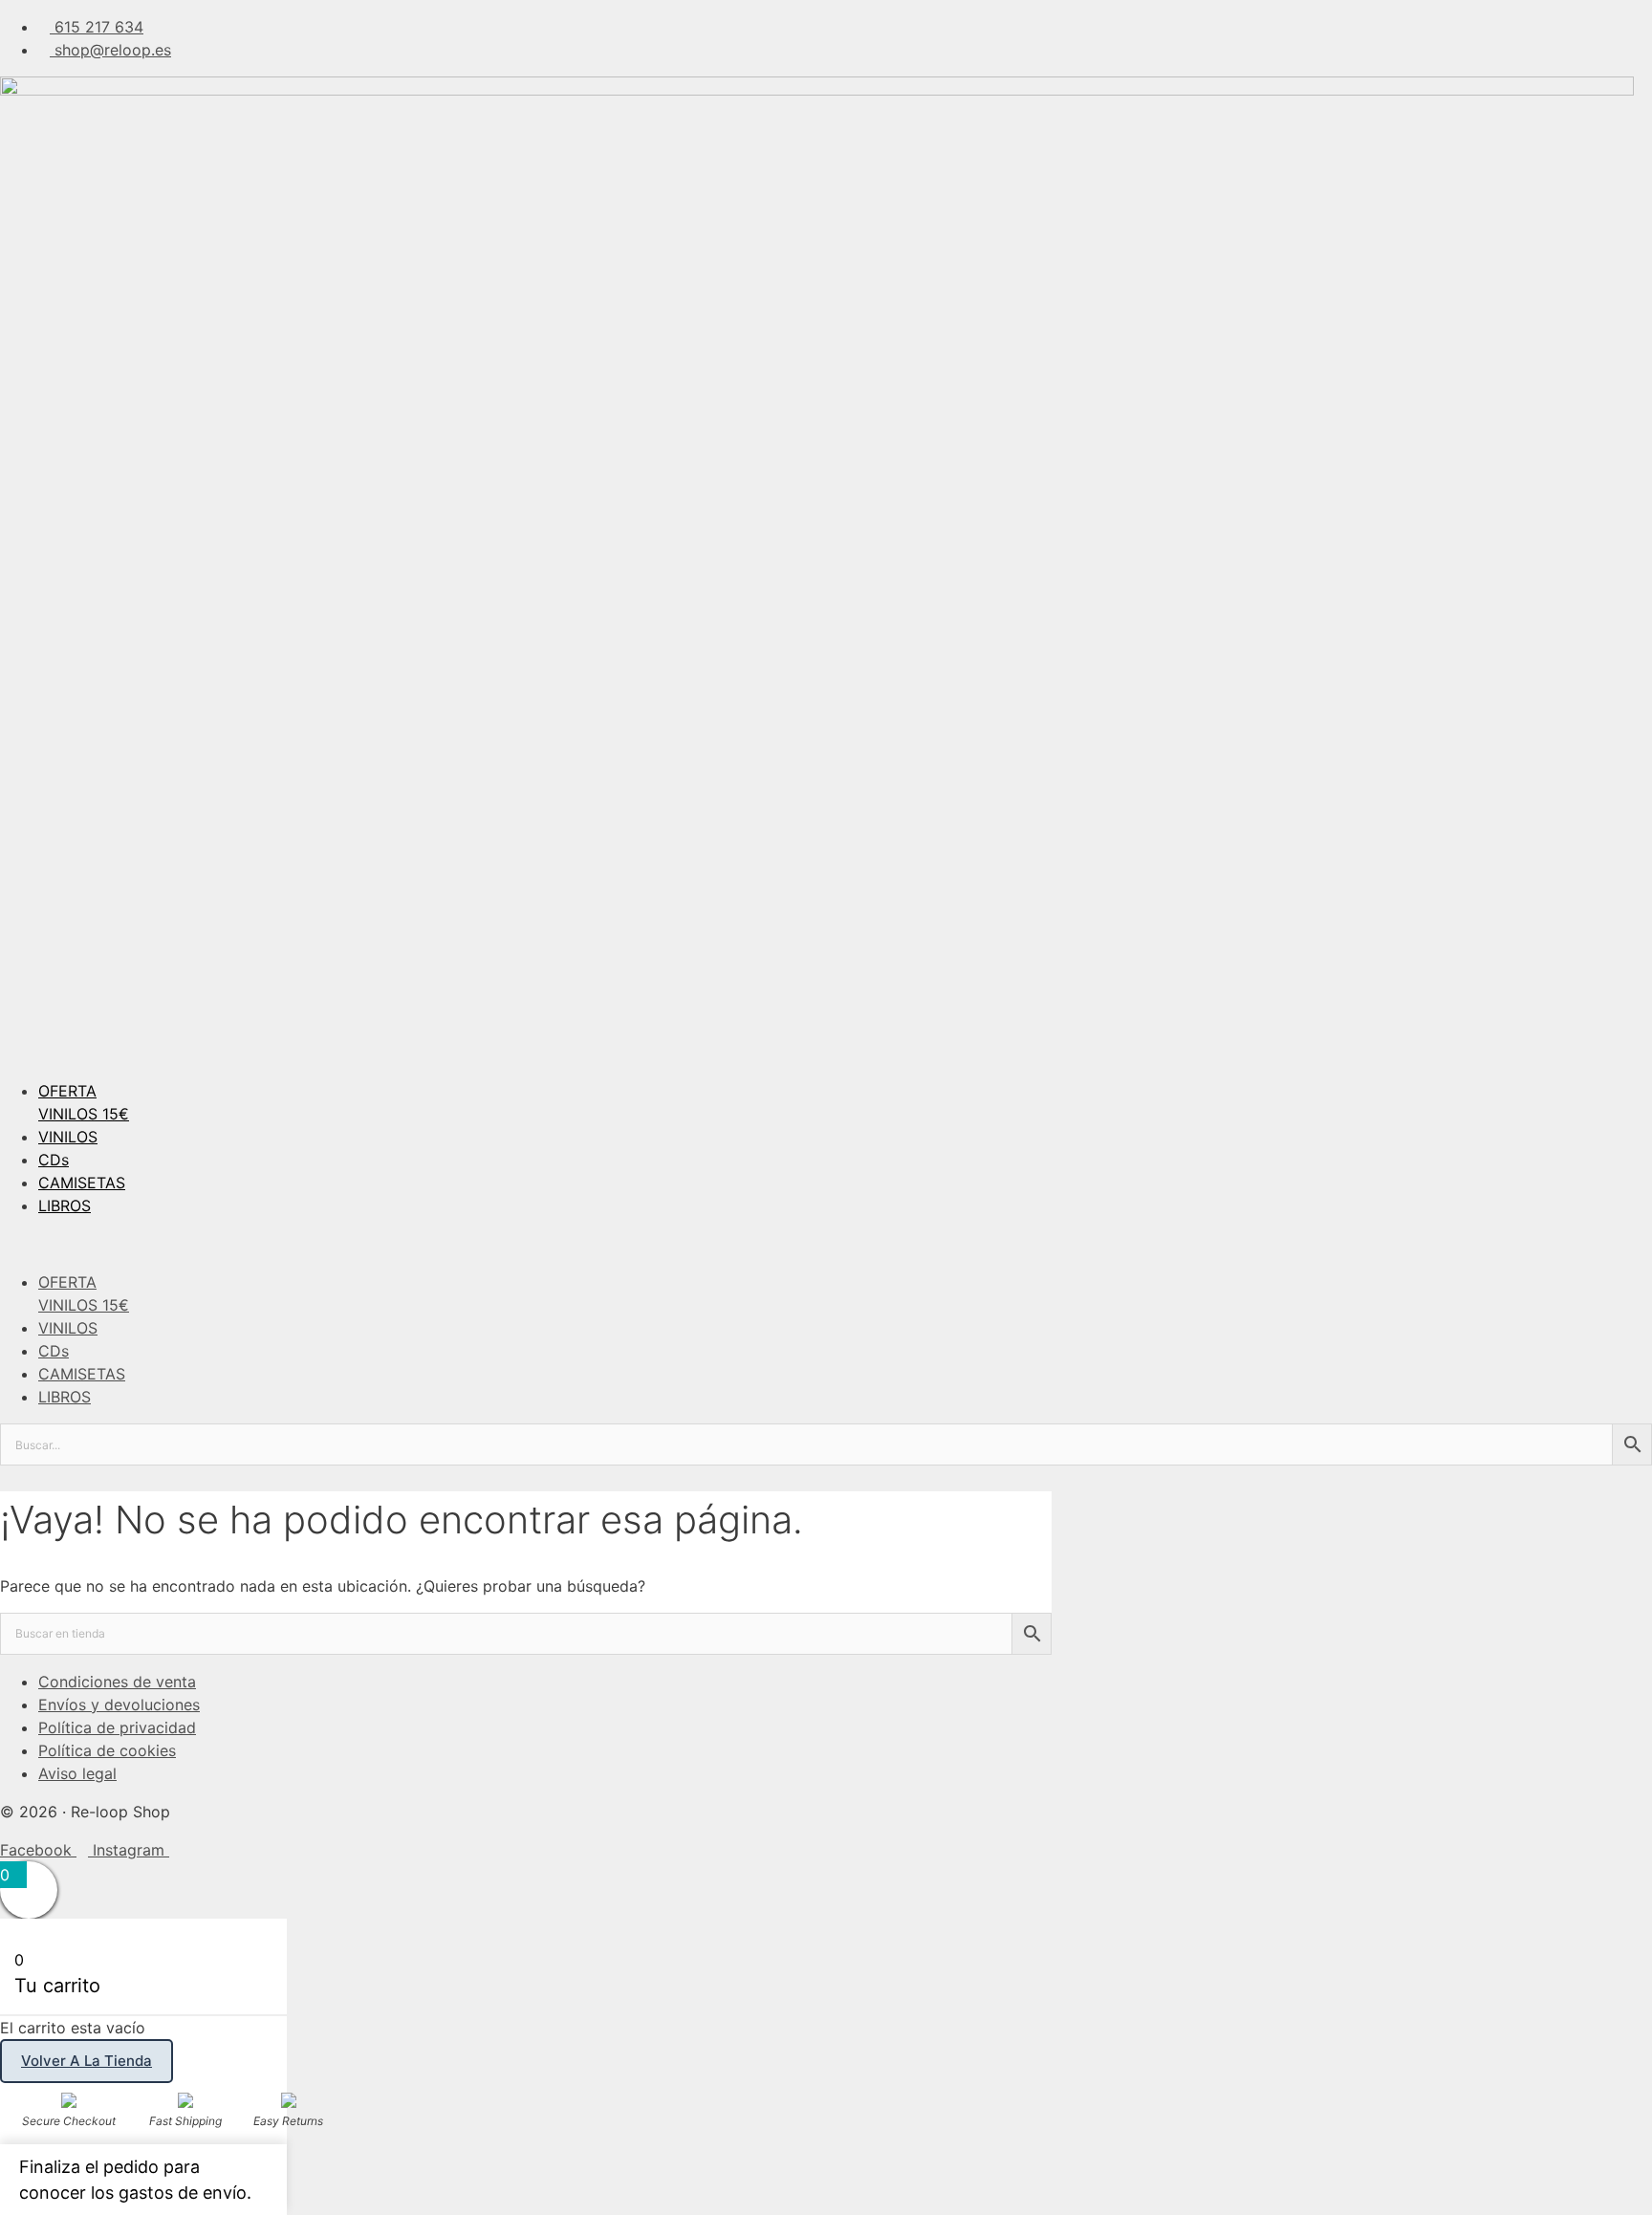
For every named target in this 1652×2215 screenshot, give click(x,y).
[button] (826, 1244)
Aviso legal (77, 1773)
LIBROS (65, 1205)
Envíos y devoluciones (119, 1705)
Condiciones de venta (117, 1682)
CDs (54, 1160)
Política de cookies (107, 1750)
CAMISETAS (82, 1183)
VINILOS (68, 1137)
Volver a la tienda (87, 2061)
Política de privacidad (117, 1727)
